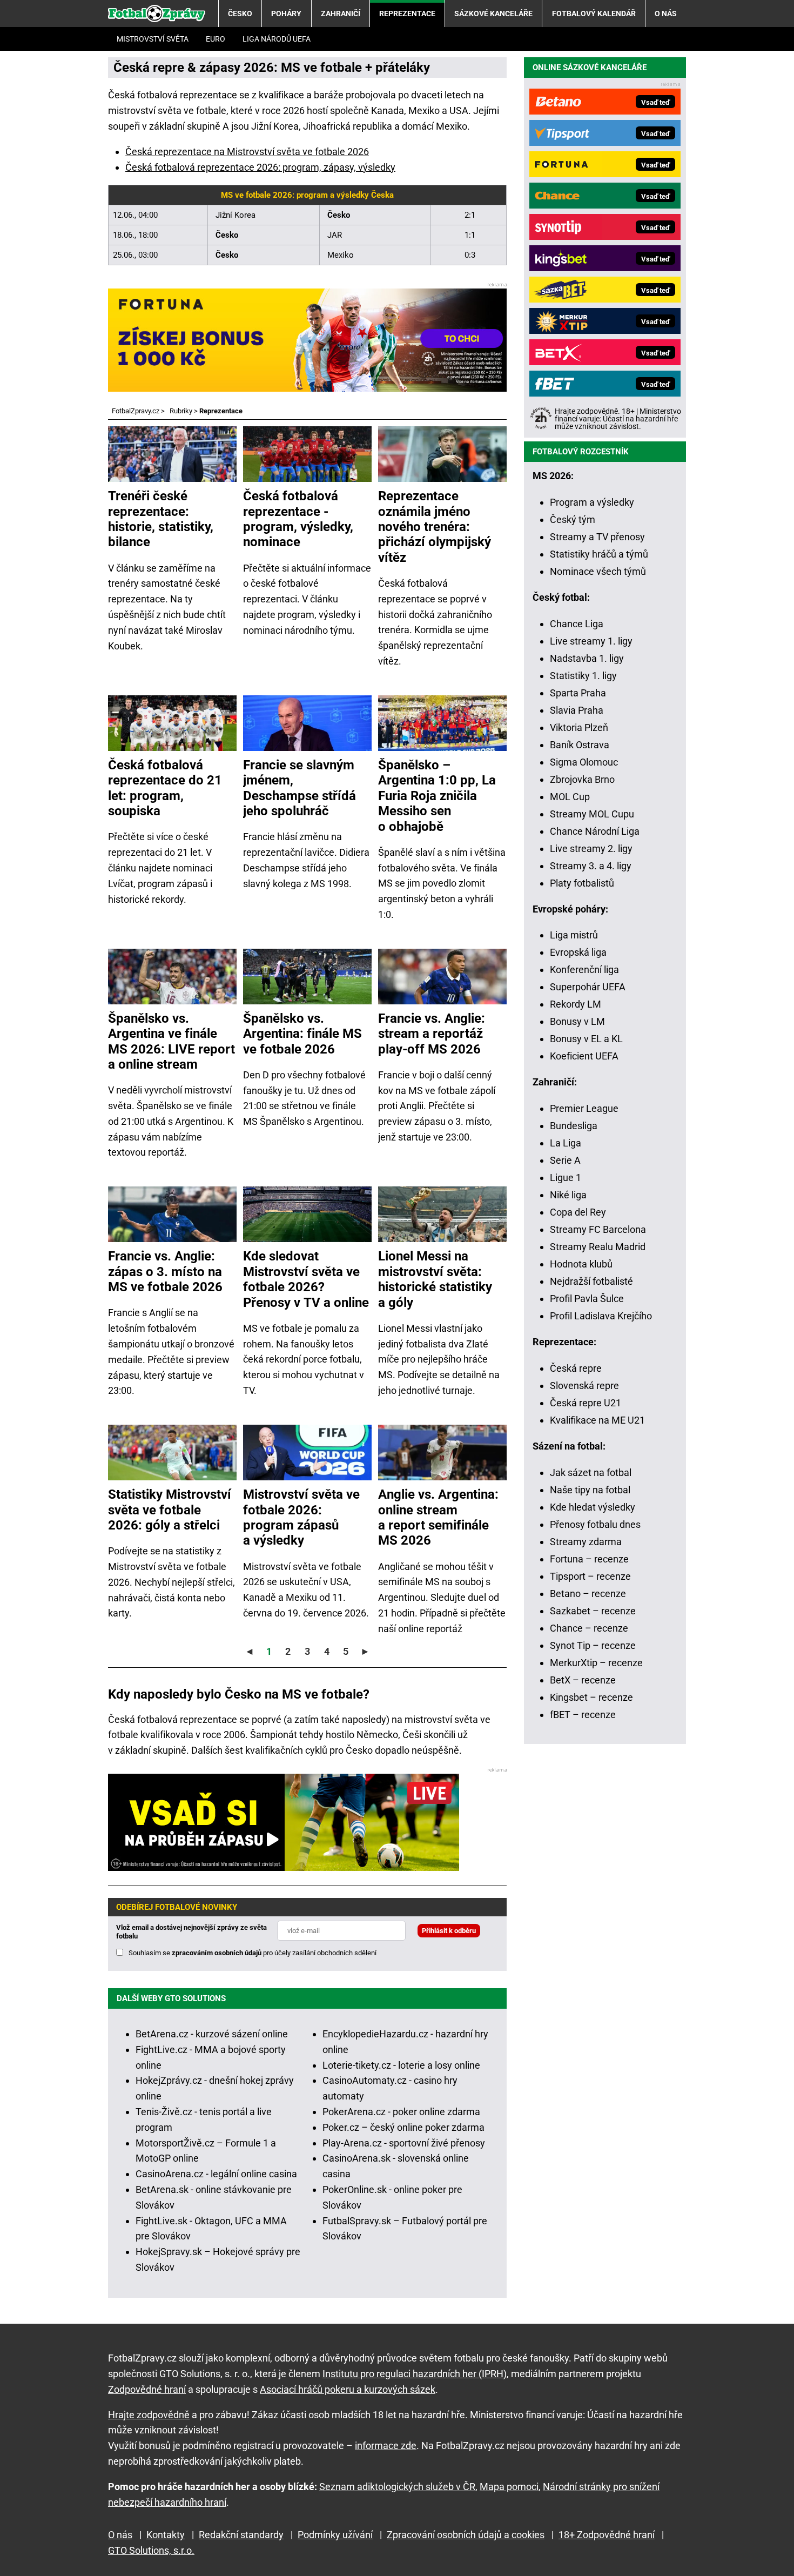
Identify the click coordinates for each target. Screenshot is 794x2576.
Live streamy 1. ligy (591, 641)
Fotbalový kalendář (594, 14)
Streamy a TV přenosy (597, 537)
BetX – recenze (583, 1680)
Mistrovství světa (153, 39)
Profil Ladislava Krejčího (601, 1316)
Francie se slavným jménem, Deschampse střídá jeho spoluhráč (300, 788)
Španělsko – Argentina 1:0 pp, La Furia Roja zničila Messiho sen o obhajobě (437, 796)
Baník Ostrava (580, 745)
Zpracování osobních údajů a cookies (466, 2535)
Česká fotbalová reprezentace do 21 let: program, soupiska (165, 788)
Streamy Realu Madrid (598, 1247)
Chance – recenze (589, 1628)
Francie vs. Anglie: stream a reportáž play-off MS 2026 (432, 1034)
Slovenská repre (584, 1386)
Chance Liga (577, 624)
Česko (240, 14)
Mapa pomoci (509, 2487)
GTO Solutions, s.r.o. (151, 2550)
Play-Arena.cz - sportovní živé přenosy (404, 2143)
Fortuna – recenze (589, 1559)
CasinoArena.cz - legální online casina (216, 2174)
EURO (216, 39)
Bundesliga (574, 1126)
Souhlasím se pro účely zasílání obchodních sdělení (253, 1953)
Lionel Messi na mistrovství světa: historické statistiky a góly (435, 1279)
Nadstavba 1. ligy (587, 658)
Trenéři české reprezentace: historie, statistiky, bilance (161, 519)
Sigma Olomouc (584, 762)
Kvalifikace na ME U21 (597, 1420)
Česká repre (576, 1368)
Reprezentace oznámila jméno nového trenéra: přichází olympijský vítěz (435, 527)
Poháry (286, 14)
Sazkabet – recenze (593, 1611)
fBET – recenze (583, 1715)
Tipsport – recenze (590, 1576)
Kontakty (166, 2535)
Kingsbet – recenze (591, 1697)
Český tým (573, 519)
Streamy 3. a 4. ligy (591, 866)
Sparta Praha (578, 693)
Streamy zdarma (586, 1542)
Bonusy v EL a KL (586, 1039)
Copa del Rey (578, 1212)
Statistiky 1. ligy (583, 676)
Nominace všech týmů (598, 571)
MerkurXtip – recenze (596, 1663)
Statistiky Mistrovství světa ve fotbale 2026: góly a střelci (170, 1510)
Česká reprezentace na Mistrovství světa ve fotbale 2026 (247, 152)
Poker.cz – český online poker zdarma (403, 2127)
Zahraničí (341, 14)
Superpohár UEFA (588, 987)
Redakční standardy (241, 2535)
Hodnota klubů (581, 1264)
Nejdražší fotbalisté (591, 1281)
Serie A (565, 1160)
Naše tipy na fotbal (590, 1490)
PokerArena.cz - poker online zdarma (401, 2112)
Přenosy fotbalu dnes (595, 1524)
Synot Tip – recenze (593, 1645)
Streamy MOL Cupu (592, 814)
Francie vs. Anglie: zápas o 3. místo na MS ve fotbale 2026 (165, 1272)
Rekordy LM (576, 1004)
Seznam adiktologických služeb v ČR (397, 2487)
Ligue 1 (566, 1178)
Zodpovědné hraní (147, 2389)
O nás (666, 14)
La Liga (566, 1143)
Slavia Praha (577, 710)
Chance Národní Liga (595, 831)
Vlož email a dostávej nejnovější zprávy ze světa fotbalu (191, 1932)
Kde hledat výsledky (593, 1507)
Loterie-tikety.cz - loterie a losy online (401, 2065)
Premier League (584, 1108)
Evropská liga (578, 952)
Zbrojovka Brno (582, 779)
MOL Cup (570, 797)
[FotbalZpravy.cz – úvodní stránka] (157, 14)
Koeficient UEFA (584, 1056)
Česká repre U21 (586, 1403)
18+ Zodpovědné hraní (607, 2535)
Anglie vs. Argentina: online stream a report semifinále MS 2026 (438, 1517)
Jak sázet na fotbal (591, 1473)
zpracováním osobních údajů (217, 1953)
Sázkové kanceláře (493, 14)
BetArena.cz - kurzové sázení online (212, 2034)
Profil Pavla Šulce (587, 1299)
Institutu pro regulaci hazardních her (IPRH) (415, 2374)
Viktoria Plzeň (579, 727)
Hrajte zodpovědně (149, 2415)
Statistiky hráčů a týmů (599, 554)
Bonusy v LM (577, 1021)
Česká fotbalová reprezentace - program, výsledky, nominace (298, 519)
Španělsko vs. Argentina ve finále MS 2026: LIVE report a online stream (171, 1041)
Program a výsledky (592, 502)
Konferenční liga (584, 970)
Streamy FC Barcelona (598, 1229)
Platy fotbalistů (582, 883)
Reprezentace (407, 14)
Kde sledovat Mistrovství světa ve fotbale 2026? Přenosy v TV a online (306, 1279)
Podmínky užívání (335, 2535)
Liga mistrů (574, 935)
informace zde (386, 2446)
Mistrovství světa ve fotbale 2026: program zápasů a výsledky (301, 1517)
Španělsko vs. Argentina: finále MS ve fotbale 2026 (302, 1034)
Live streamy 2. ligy (591, 848)
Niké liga (568, 1195)
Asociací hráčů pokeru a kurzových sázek (348, 2389)
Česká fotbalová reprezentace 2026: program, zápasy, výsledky (260, 167)
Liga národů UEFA (277, 39)
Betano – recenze (588, 1594)
